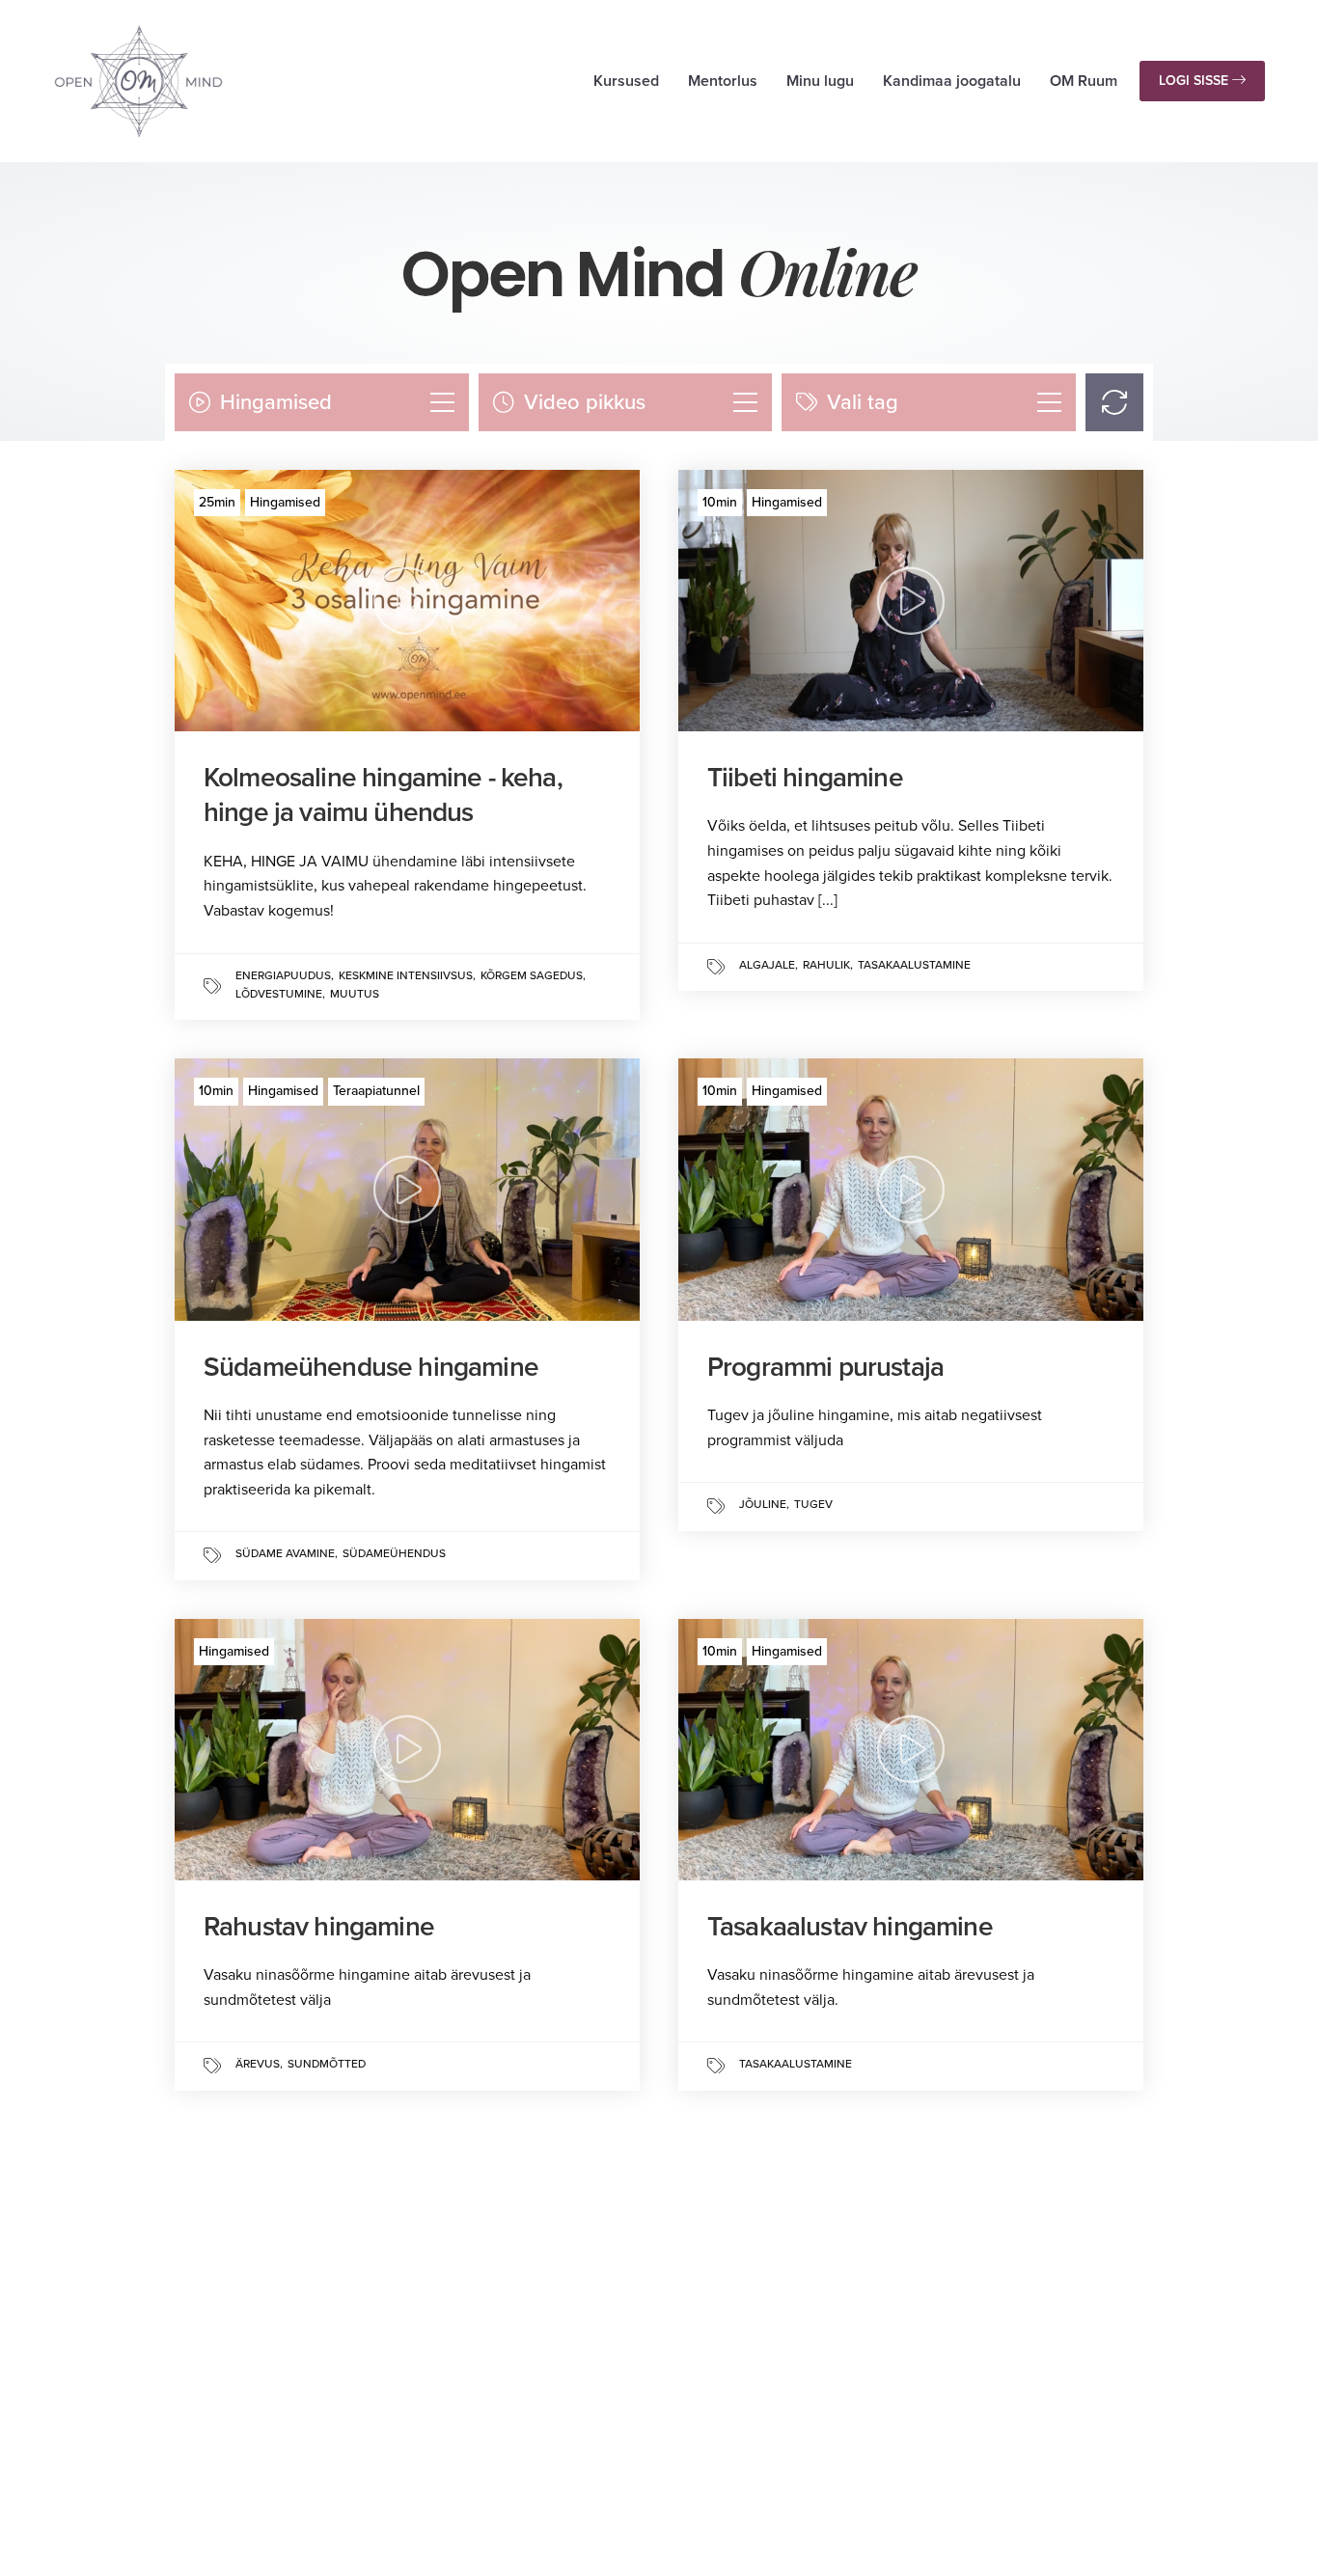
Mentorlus (723, 81)
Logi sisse (1195, 81)
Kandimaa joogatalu (952, 81)
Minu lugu (820, 81)
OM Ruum (1084, 81)
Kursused (626, 81)
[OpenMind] (138, 81)
